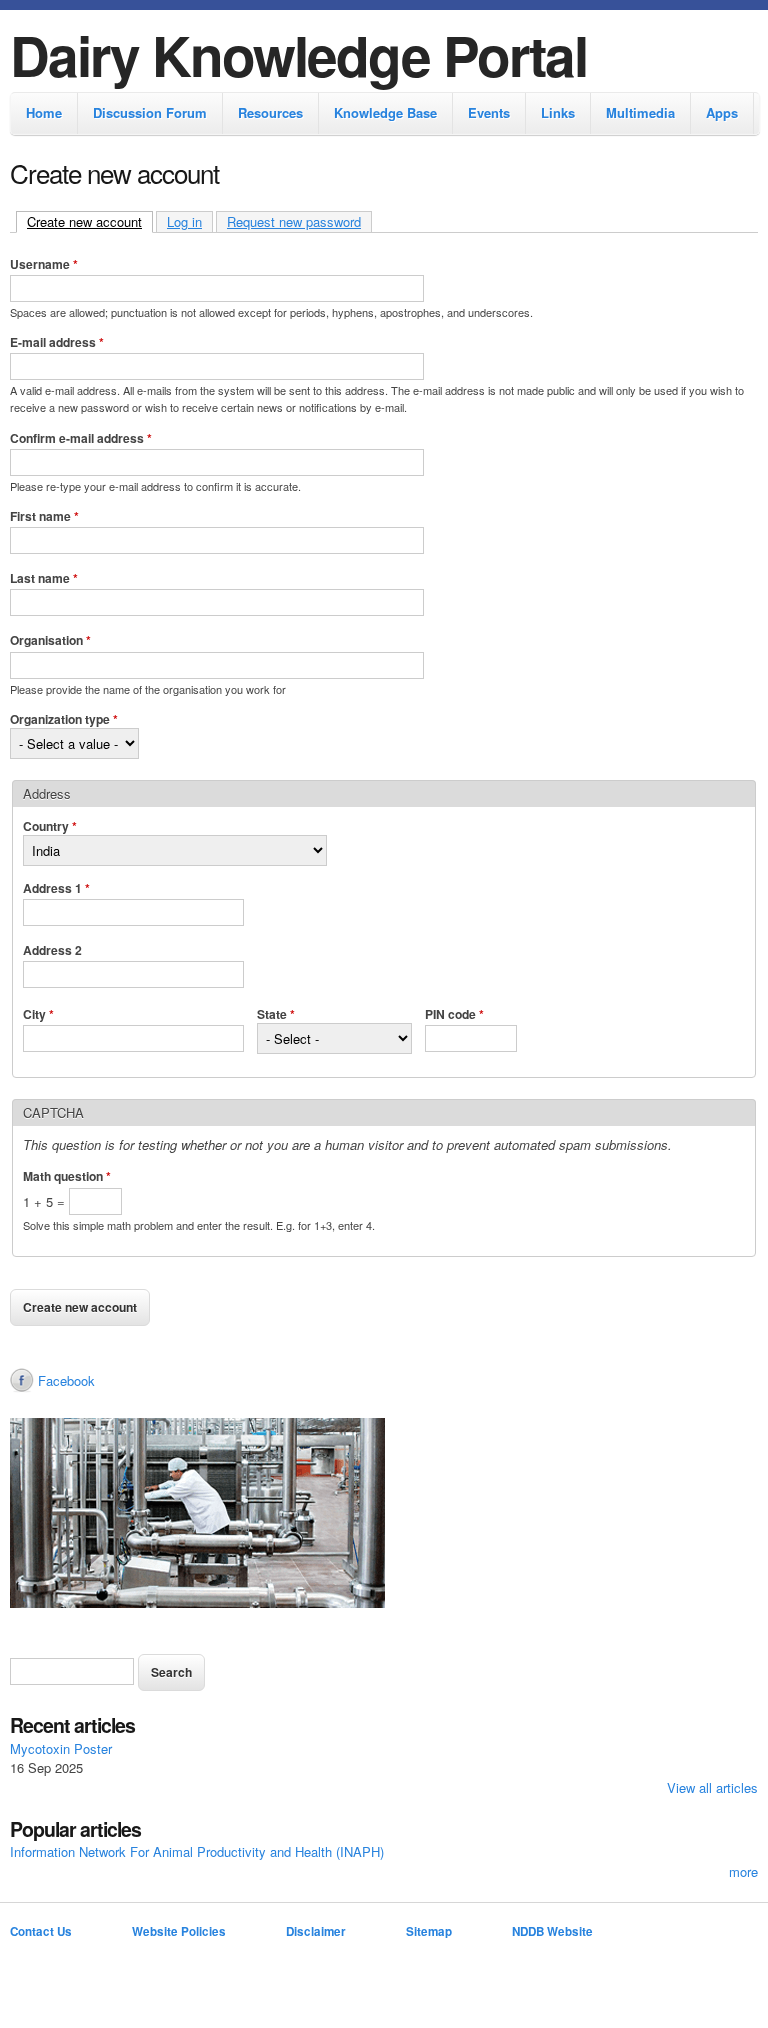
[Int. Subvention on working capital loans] (384, 1515)
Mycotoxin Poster (61, 1748)
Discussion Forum (150, 112)
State (276, 1014)
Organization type (64, 719)
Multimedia (640, 112)
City (38, 1014)
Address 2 (52, 950)
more (743, 1871)
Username (44, 264)
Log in (184, 221)
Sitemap (429, 1931)
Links (558, 112)
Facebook (66, 1380)
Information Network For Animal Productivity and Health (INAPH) (197, 1851)
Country (50, 826)
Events (489, 112)
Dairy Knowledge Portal (298, 54)
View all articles (712, 1787)
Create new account (90, 221)
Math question (67, 1176)
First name (44, 516)
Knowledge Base (385, 112)
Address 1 (56, 888)
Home (44, 112)
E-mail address (57, 342)
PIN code (454, 1014)
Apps (722, 112)
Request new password (294, 221)
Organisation (50, 640)
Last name (44, 578)
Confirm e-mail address (81, 438)
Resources (270, 112)
